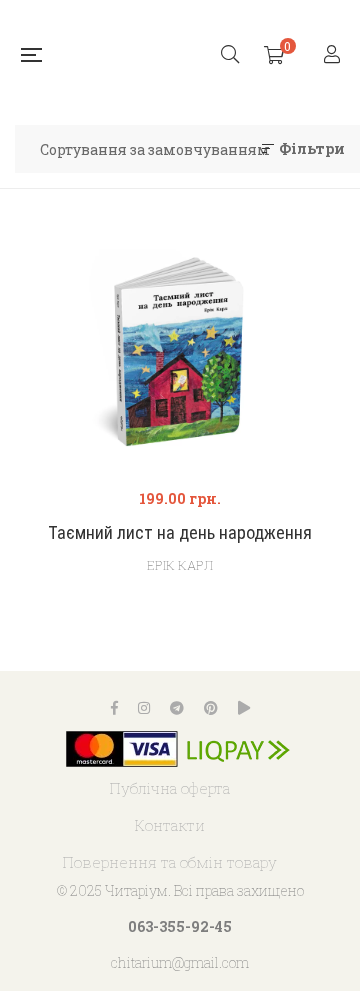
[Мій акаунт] (334, 55)
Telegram (177, 708)
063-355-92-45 (180, 926)
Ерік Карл (180, 565)
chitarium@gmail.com (180, 962)
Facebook (114, 708)
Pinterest (211, 708)
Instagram (144, 708)
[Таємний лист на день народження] (180, 354)
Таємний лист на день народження (180, 532)
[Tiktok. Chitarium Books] (244, 708)
